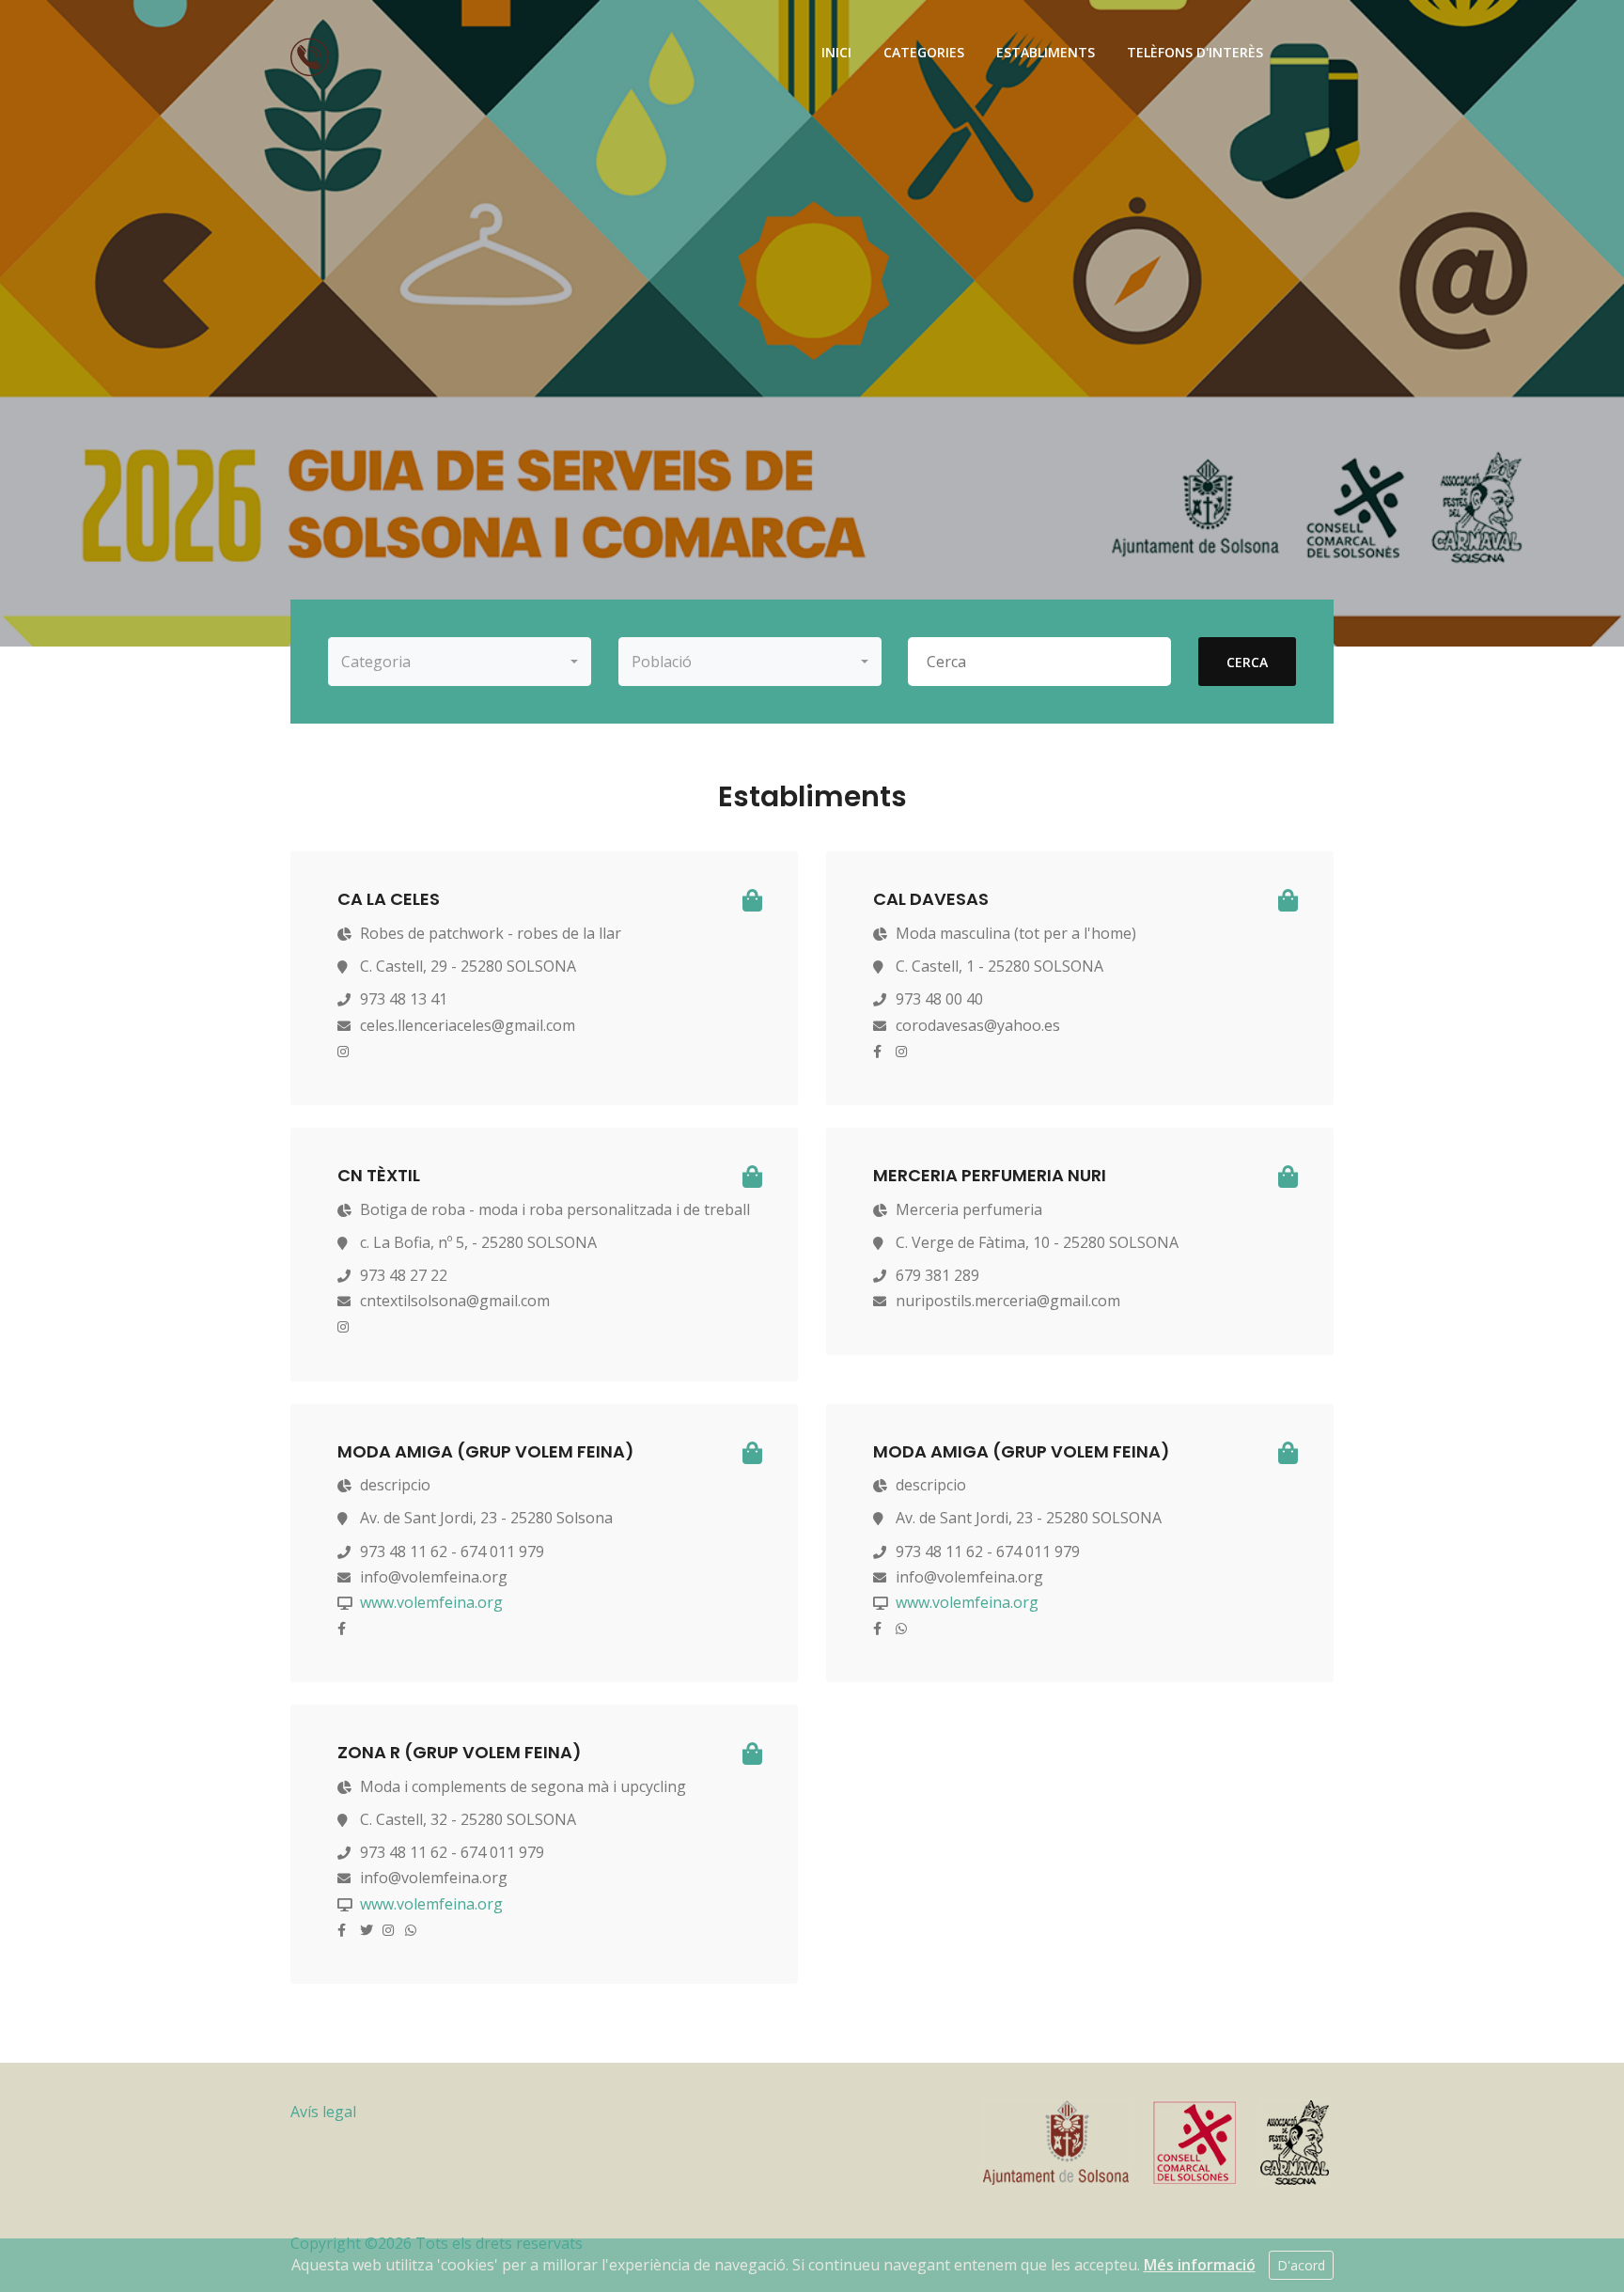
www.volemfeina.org (431, 1602)
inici (836, 52)
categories (924, 52)
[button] (460, 662)
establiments (1046, 52)
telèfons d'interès (1195, 52)
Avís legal (323, 2112)
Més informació (1200, 2265)
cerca (1247, 662)
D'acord (1301, 2265)
